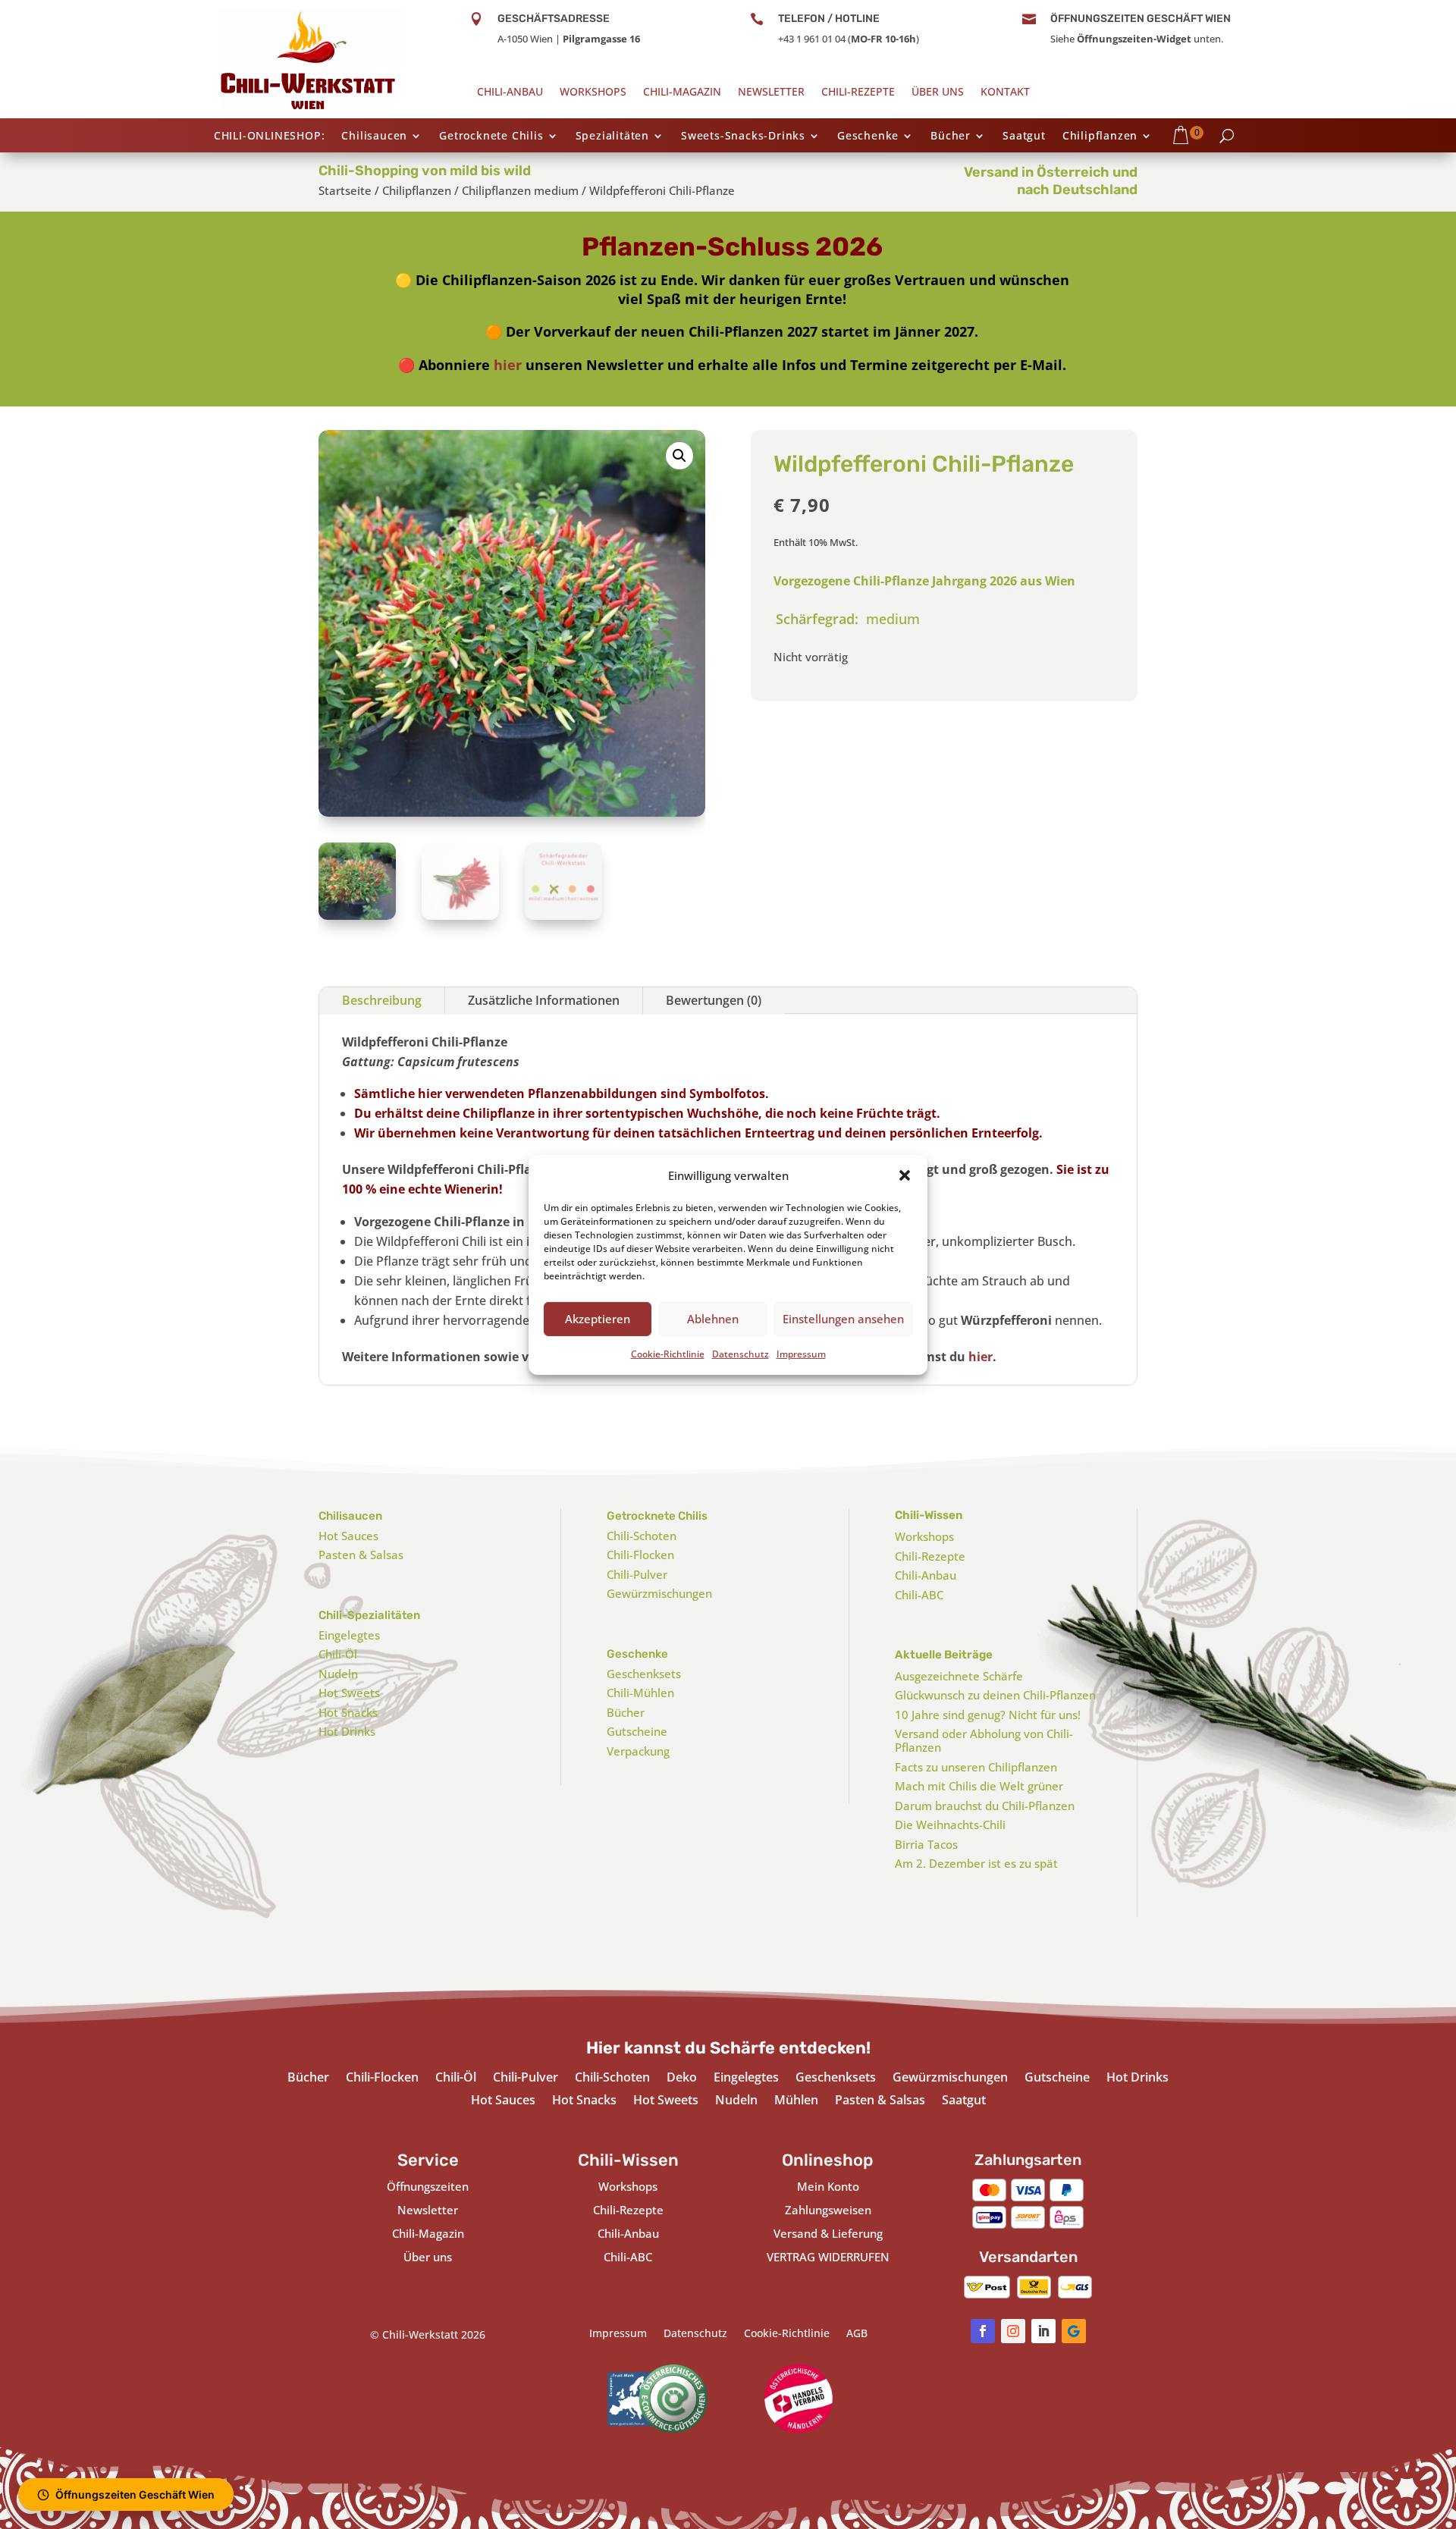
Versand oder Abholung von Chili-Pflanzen (984, 1740)
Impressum (801, 1353)
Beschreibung (382, 1000)
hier (508, 365)
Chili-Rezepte (858, 93)
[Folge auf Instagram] (1013, 2331)
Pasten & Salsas (361, 1555)
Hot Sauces (348, 1536)
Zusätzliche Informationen (544, 1000)
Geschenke (868, 136)
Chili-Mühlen (640, 1693)
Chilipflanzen (1100, 136)
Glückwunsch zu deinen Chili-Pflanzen (995, 1695)
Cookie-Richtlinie (668, 1353)
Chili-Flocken (640, 1555)
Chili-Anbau (510, 93)
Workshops (593, 93)
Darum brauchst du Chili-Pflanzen (985, 1806)
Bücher (951, 136)
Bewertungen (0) (714, 1000)
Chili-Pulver (637, 1574)
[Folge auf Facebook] (983, 2331)
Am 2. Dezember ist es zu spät (976, 1863)
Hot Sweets (349, 1693)
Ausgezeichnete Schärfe (959, 1676)
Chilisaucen (374, 136)
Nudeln (338, 1674)
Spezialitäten (612, 136)
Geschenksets (644, 1674)
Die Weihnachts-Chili (950, 1825)
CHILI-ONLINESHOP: (270, 136)
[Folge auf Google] (1074, 2331)
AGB (857, 2334)
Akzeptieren (598, 1319)
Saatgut (1024, 136)
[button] (905, 1175)
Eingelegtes (349, 1635)
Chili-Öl (338, 1654)
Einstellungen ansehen (843, 1319)
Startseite (345, 190)
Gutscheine (637, 1731)
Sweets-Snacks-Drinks (743, 136)
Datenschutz (741, 1353)
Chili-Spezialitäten (369, 1615)
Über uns (938, 93)
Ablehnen (713, 1319)
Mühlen (796, 2101)
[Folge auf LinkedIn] (1043, 2331)
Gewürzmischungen (659, 1593)
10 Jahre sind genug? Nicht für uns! (988, 1715)
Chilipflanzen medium (520, 190)
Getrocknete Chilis (491, 136)
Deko (682, 2079)
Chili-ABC (919, 1595)
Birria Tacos (926, 1844)
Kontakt (1005, 93)
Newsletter (771, 93)
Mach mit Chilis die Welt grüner (979, 1786)
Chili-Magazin (682, 93)
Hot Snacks (348, 1712)
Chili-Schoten (642, 1536)
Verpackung (638, 1751)
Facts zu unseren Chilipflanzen (976, 1767)
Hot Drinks (347, 1731)
